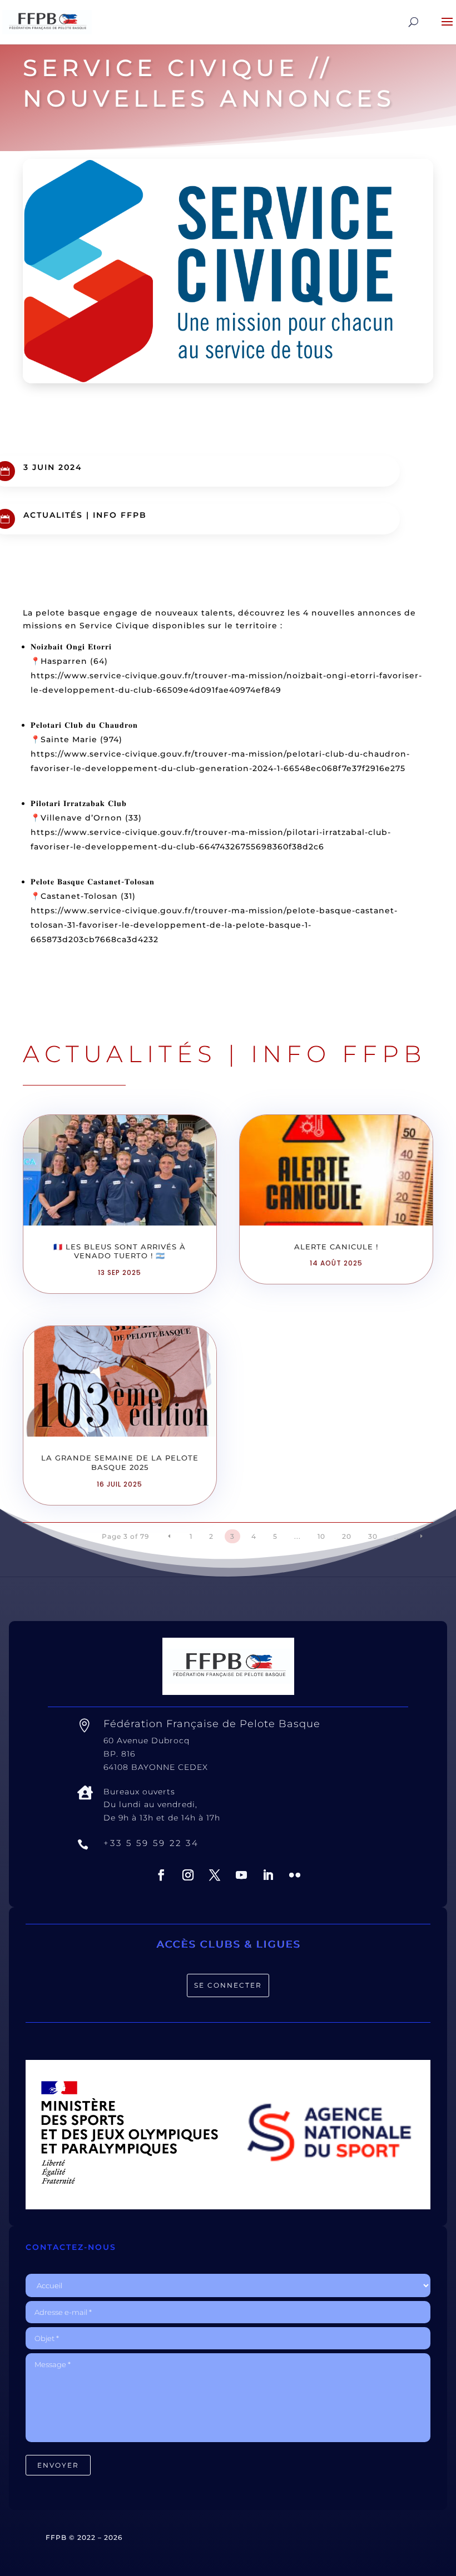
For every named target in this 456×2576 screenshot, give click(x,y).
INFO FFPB (120, 515)
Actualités (53, 515)
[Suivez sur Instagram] (188, 1875)
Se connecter (228, 1985)
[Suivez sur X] (215, 1875)
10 (321, 1536)
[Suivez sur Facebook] (161, 1875)
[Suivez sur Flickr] (295, 1875)
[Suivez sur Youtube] (241, 1875)
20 (347, 1536)
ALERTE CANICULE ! (336, 1247)
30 (373, 1536)
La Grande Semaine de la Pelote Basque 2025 (120, 1462)
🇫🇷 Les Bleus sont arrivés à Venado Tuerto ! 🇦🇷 (120, 1251)
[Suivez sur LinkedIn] (268, 1875)
